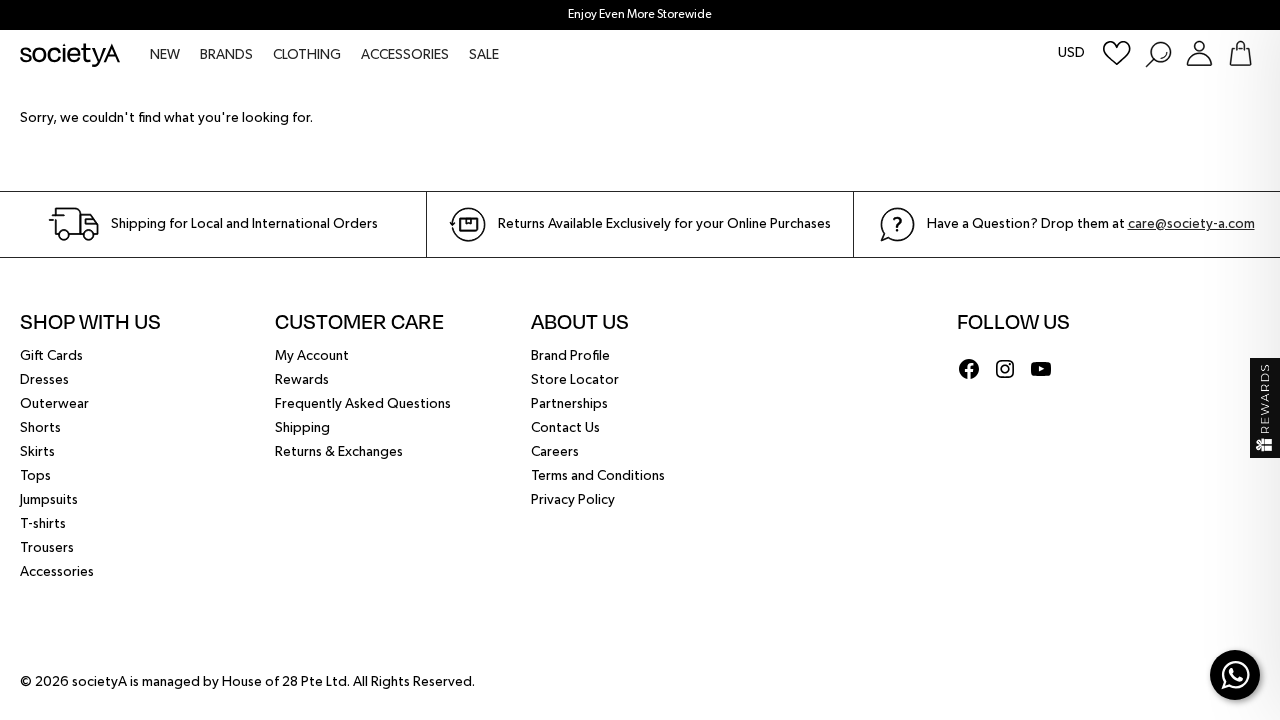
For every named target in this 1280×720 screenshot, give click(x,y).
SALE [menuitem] (484, 55)
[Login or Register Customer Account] (1199, 53)
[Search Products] (1157, 53)
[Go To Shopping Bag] (1240, 53)
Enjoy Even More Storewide (640, 15)
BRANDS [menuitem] (226, 55)
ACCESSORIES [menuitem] (405, 55)
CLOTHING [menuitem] (307, 55)
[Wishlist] (1117, 53)
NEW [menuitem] (165, 55)
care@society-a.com (1191, 224)
